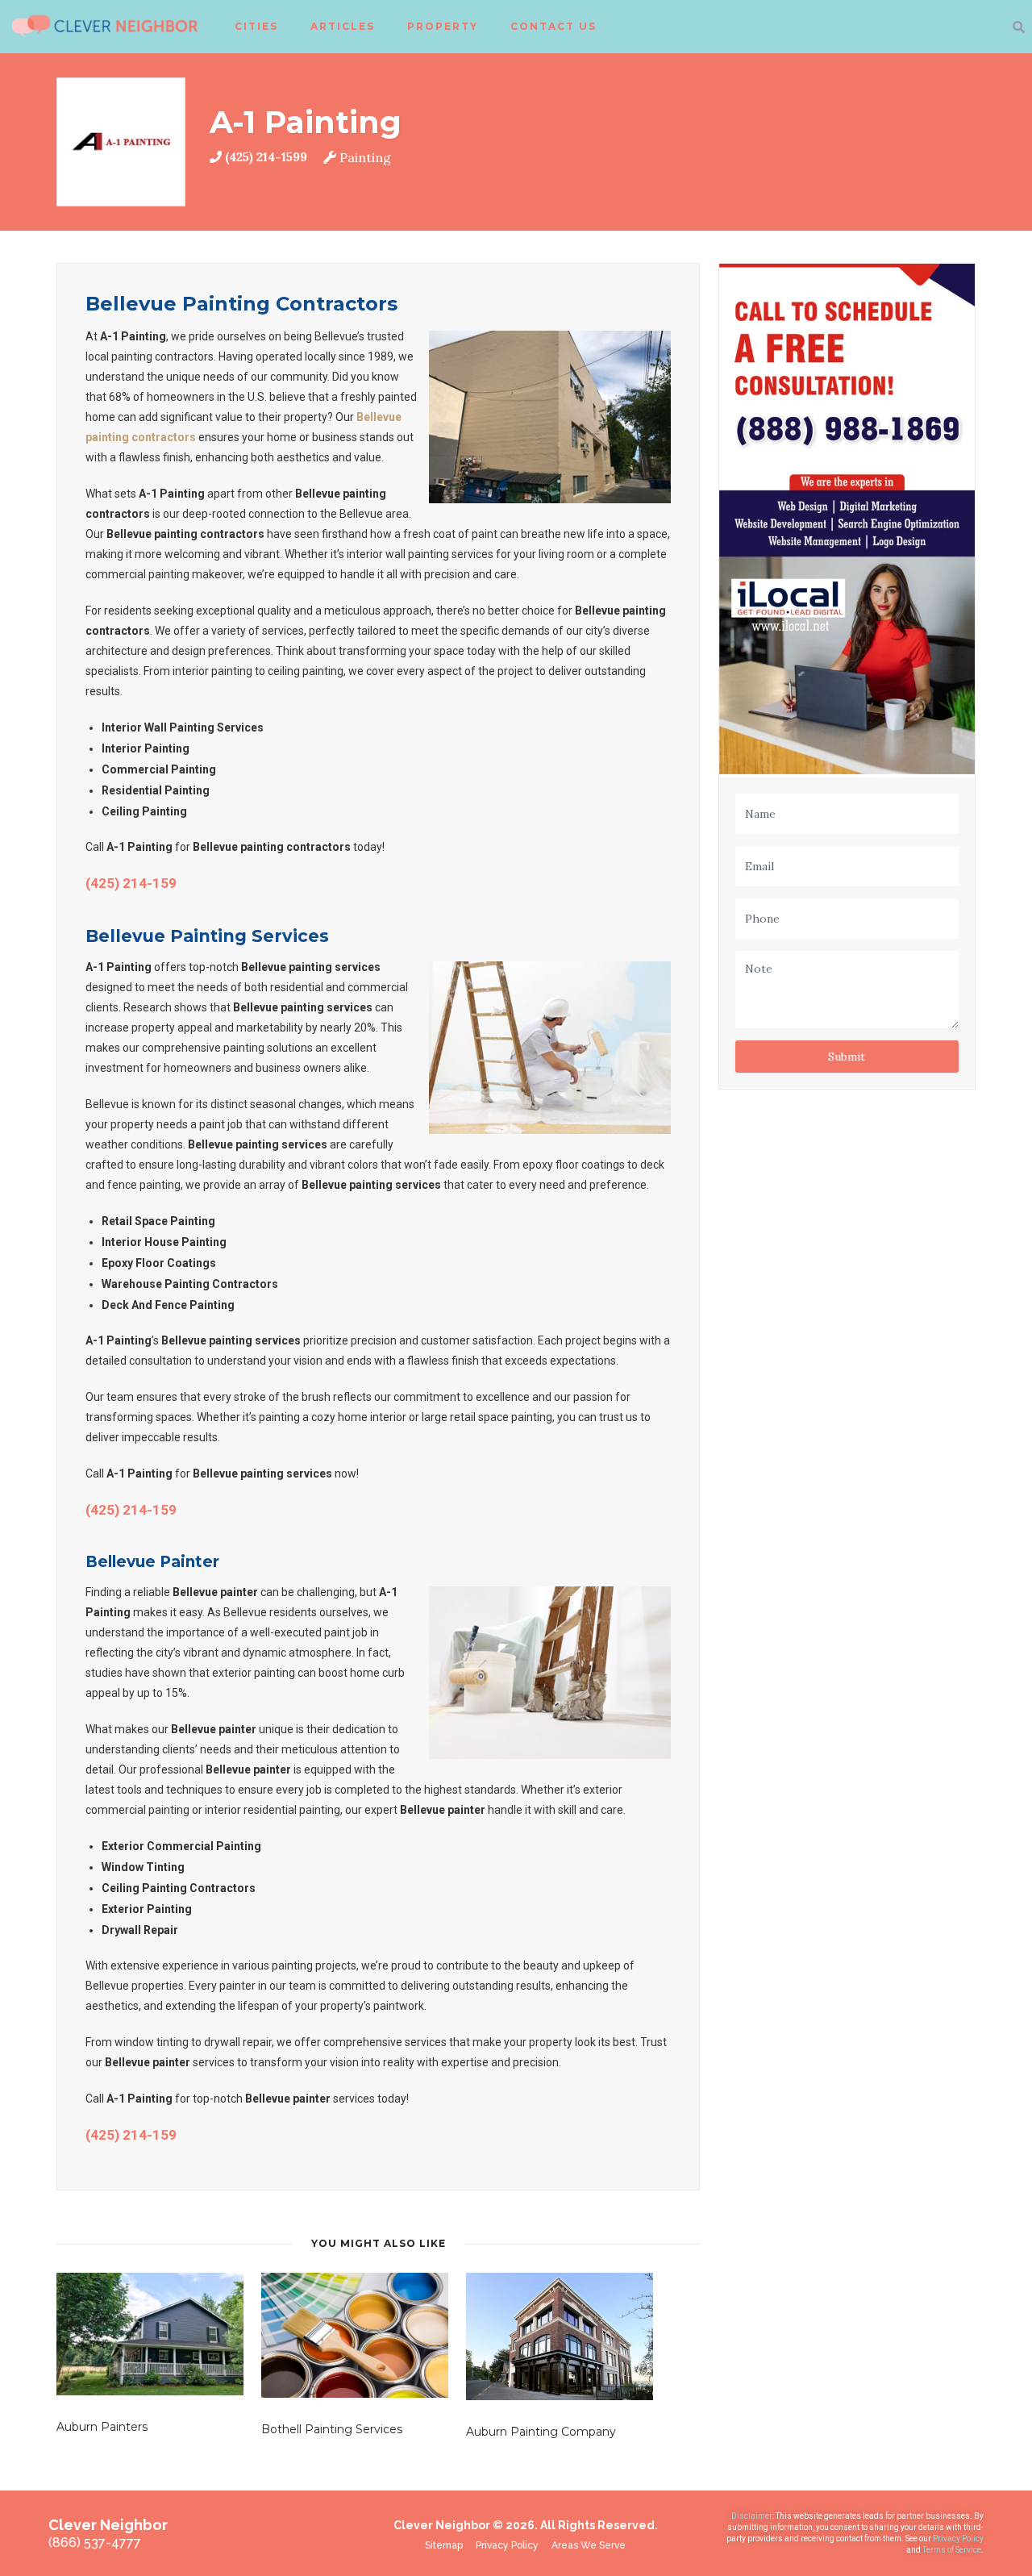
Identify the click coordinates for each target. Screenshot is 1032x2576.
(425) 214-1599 (266, 157)
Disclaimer (752, 2516)
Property (443, 26)
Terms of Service (952, 2550)
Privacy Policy (958, 2538)
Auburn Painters (102, 2427)
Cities (256, 26)
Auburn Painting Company (541, 2432)
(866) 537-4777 (95, 2543)
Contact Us (553, 26)
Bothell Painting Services (332, 2429)
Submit (847, 1057)
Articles (343, 26)
